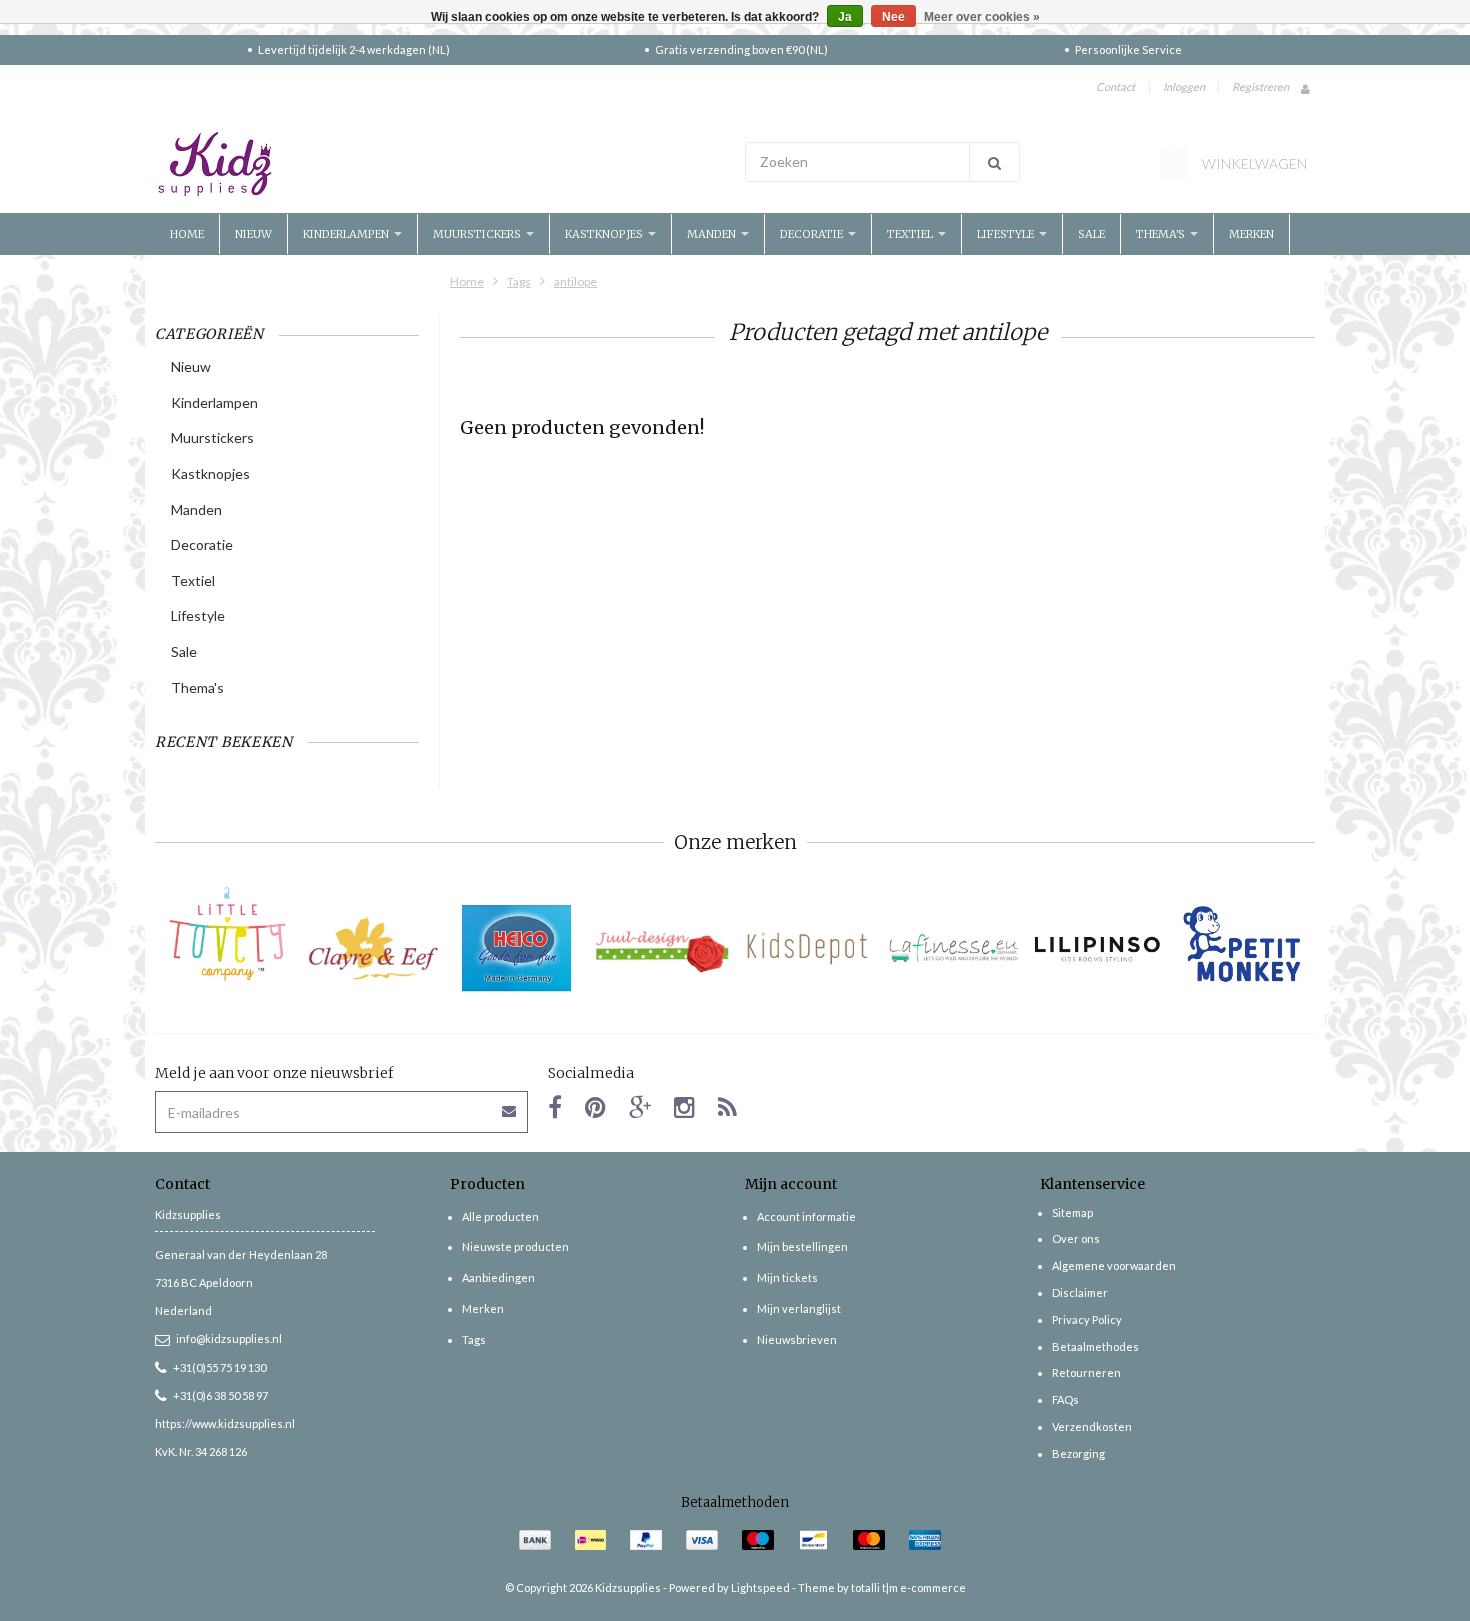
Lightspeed (760, 1587)
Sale (1091, 234)
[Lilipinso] (1097, 948)
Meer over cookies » (982, 17)
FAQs (1065, 1399)
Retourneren (1086, 1372)
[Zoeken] (994, 162)
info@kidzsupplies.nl (229, 1338)
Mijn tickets (787, 1277)
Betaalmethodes (1095, 1346)
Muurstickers (478, 234)
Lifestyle (1007, 234)
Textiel (911, 234)
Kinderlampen (347, 234)
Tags (519, 281)
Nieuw (253, 234)
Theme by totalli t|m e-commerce (882, 1587)
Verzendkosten (1092, 1426)
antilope (575, 281)
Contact (1115, 86)
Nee (893, 17)
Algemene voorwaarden (1114, 1265)
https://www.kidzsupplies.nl (225, 1423)
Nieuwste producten (515, 1246)
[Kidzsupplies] (440, 164)
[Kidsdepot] (807, 948)
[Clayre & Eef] (372, 948)
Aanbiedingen (498, 1277)
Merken (1251, 234)
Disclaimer (1080, 1292)
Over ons (1076, 1238)
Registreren (1260, 86)
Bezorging (1078, 1453)
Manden (713, 234)
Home (187, 234)
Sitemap (1072, 1212)
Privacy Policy (1087, 1319)
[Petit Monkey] (1242, 948)
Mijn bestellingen (802, 1246)
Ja (845, 17)
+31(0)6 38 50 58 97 (220, 1395)
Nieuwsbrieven (797, 1339)
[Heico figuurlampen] (517, 948)
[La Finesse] (952, 948)
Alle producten (500, 1216)
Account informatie (806, 1216)
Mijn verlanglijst (799, 1308)
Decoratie (813, 234)
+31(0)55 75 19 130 (219, 1367)
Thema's (1162, 234)
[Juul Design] (662, 948)
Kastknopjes (605, 234)
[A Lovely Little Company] (227, 934)
